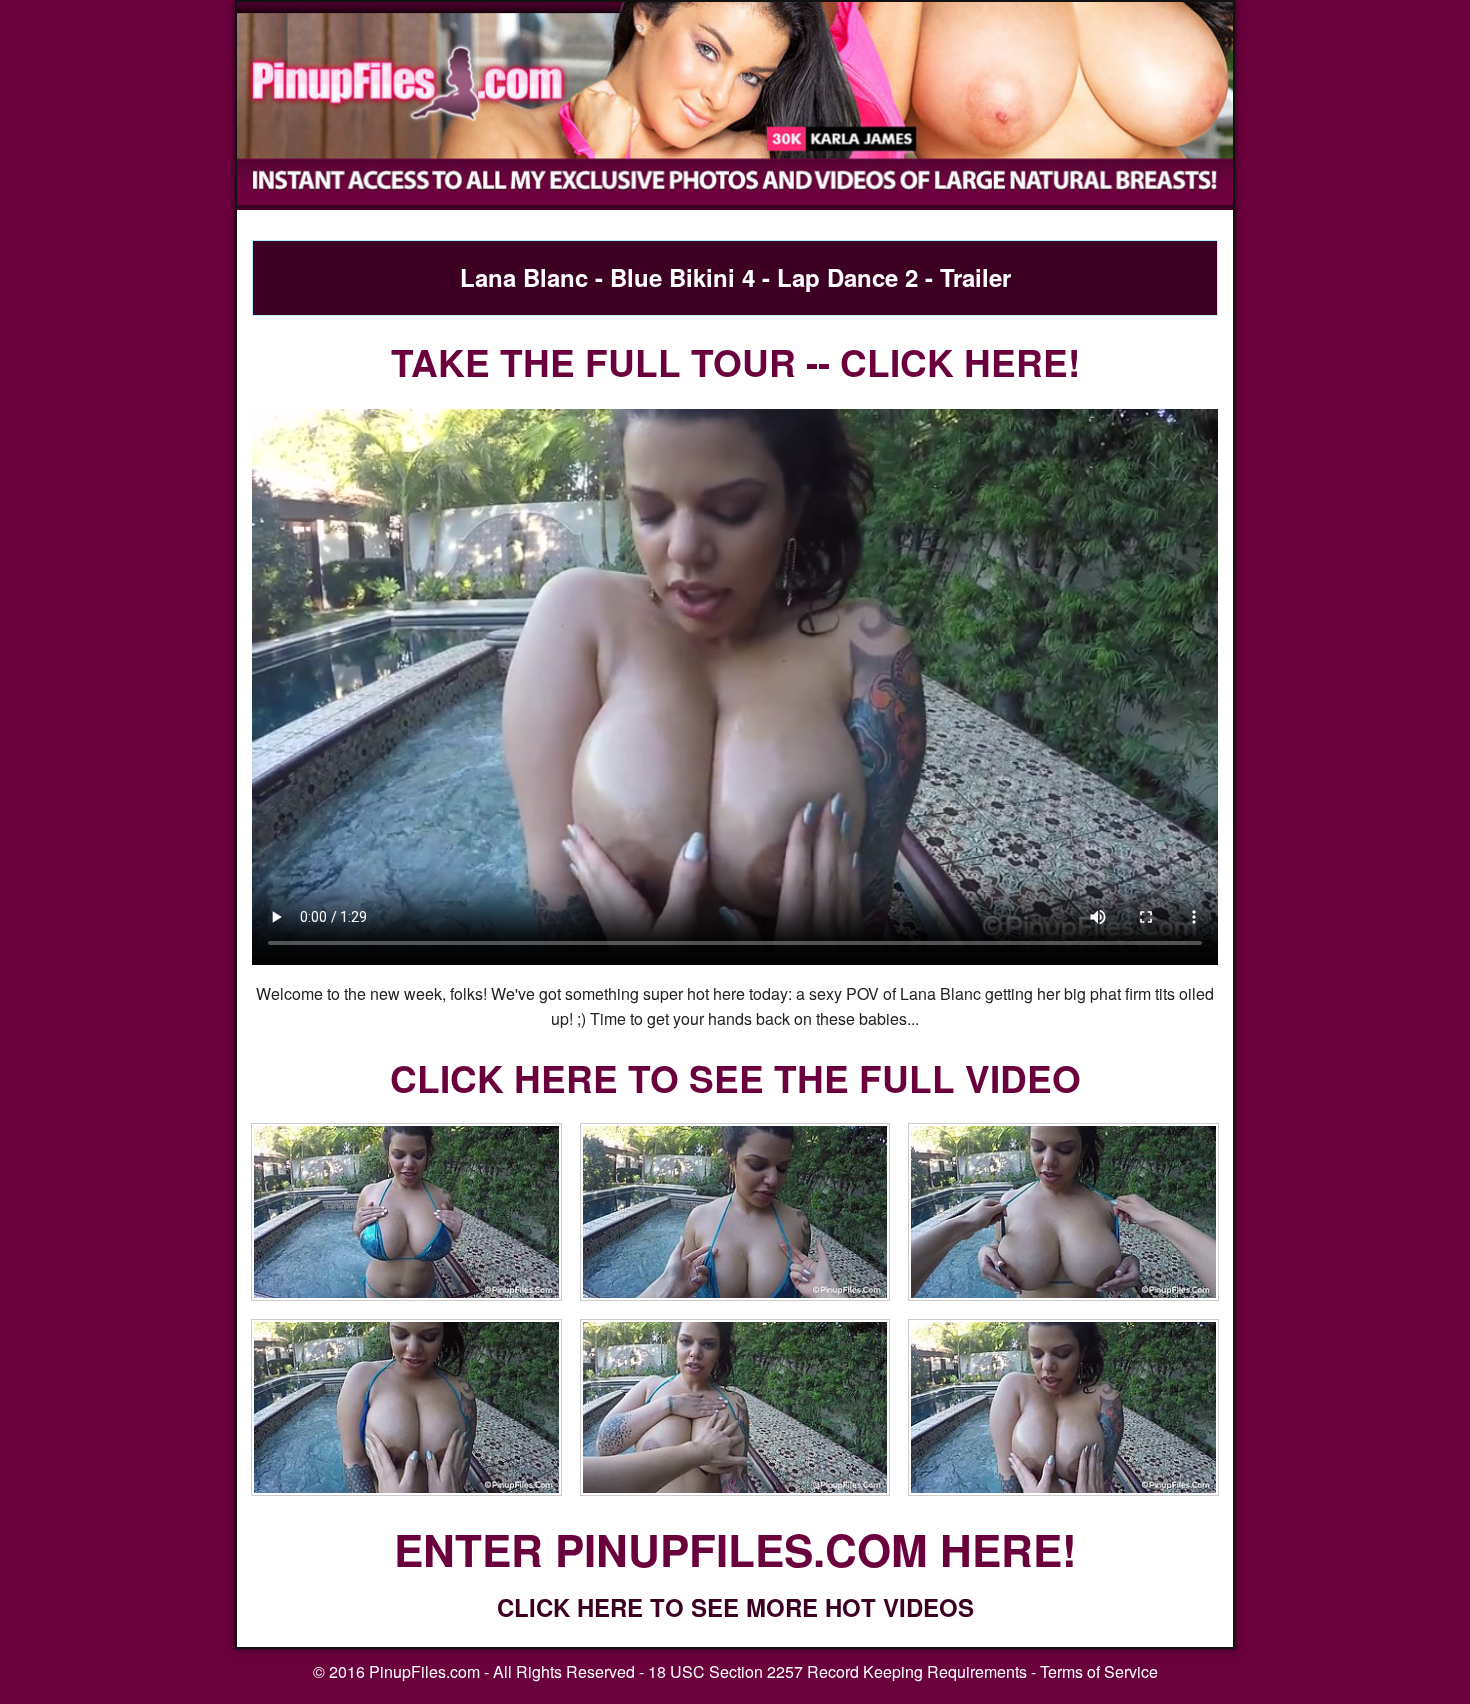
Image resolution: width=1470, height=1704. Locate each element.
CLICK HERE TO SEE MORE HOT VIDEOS (735, 1607)
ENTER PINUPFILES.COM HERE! (735, 1549)
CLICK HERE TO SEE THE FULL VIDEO (735, 1077)
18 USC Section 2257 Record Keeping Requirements (837, 1671)
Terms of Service (1099, 1671)
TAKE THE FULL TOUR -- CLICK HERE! (735, 361)
